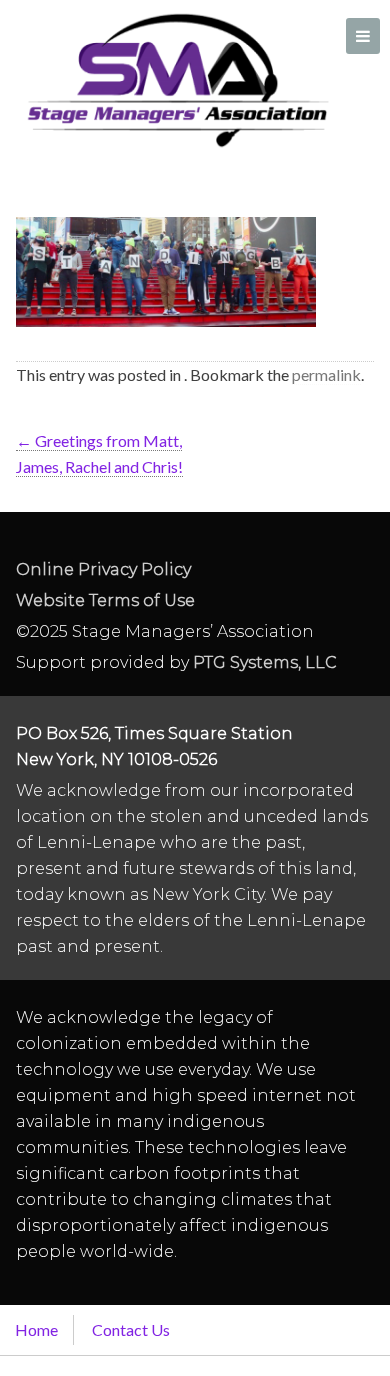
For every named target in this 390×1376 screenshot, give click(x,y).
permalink (326, 374)
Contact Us (131, 1329)
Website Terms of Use (105, 600)
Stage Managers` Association (176, 80)
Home (36, 1329)
